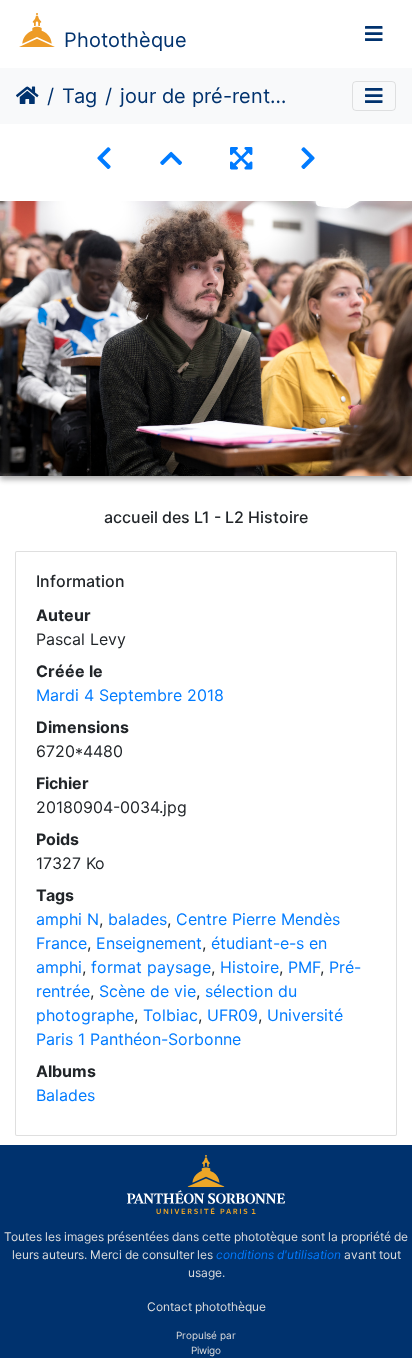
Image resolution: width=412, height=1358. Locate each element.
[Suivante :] (308, 158)
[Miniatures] (171, 158)
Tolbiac (170, 1015)
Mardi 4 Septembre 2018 (130, 695)
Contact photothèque (206, 1306)
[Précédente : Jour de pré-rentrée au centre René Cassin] (104, 158)
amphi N (67, 919)
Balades (65, 1095)
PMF (304, 967)
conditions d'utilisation (278, 1254)
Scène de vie (147, 991)
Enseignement (149, 943)
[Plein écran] (241, 158)
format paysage (151, 967)
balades (137, 919)
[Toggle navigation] (374, 34)
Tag (79, 96)
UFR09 (232, 1015)
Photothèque (125, 40)
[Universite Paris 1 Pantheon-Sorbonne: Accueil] (206, 1210)
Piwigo (206, 1350)
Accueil (27, 96)
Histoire (249, 967)
